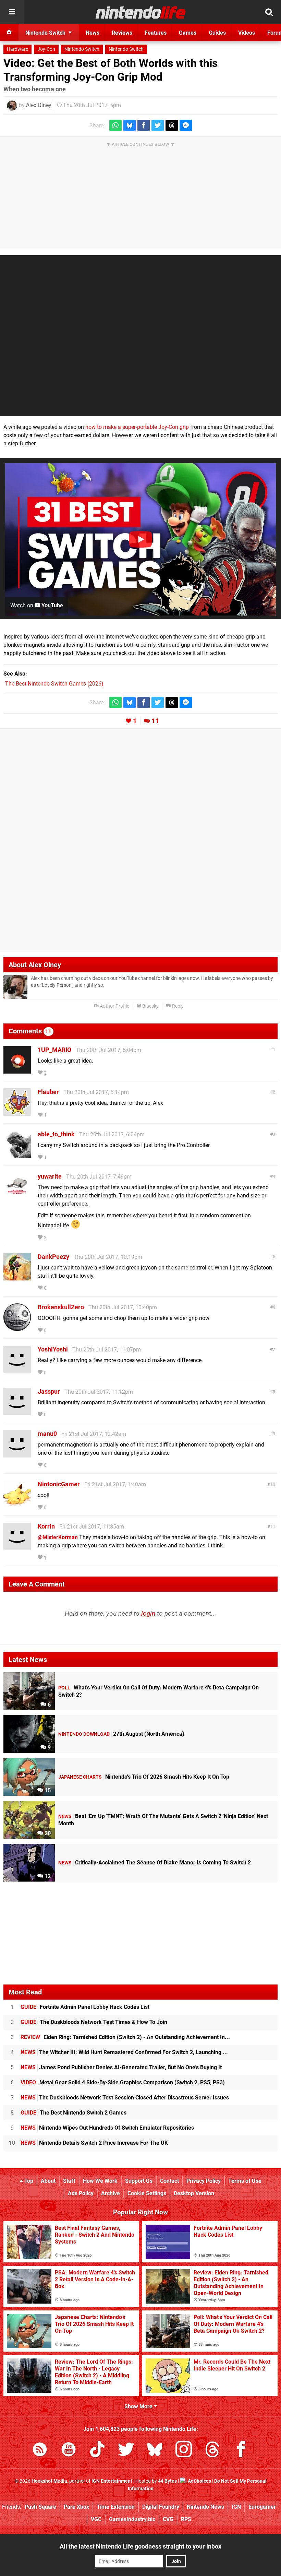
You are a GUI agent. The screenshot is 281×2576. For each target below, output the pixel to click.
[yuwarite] (17, 1197)
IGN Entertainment (112, 2481)
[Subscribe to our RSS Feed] (40, 2451)
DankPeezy (53, 1257)
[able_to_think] (17, 1155)
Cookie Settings (147, 2193)
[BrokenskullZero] (17, 1328)
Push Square (40, 2507)
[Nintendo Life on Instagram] (184, 2451)
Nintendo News (205, 2507)
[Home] (9, 33)
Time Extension (116, 2507)
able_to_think (56, 1134)
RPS (186, 2519)
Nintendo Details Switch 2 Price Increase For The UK (94, 2143)
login (148, 1613)
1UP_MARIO (54, 1050)
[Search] (269, 12)
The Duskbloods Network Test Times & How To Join (94, 2022)
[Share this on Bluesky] (130, 125)
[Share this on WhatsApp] (115, 125)
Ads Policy (81, 2193)
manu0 (47, 1434)
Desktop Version (194, 2193)
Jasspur (49, 1391)
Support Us (139, 2181)
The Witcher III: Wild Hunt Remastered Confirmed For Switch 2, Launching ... (124, 2052)
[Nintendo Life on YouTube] (69, 2451)
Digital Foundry (161, 2507)
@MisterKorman (58, 1537)
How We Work (100, 2181)
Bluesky (150, 1006)
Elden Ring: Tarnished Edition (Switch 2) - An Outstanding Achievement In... (125, 2037)
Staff (69, 2181)
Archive (111, 2193)
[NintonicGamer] (17, 1505)
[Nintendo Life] (141, 12)
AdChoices (199, 2481)
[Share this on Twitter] (158, 125)
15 (47, 1790)
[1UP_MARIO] (17, 1070)
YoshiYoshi (53, 1349)
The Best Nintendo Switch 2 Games (74, 2113)
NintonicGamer (59, 1484)
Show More (139, 2406)
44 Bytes (167, 2481)
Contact (169, 2181)
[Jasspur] (17, 1412)
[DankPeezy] (17, 1277)
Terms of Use (245, 2181)
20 (47, 1833)
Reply (177, 1006)
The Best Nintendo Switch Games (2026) (54, 684)
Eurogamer (262, 2507)
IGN (236, 2507)
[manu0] (17, 1454)
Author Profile (114, 1006)
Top (28, 2181)
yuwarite (50, 1176)
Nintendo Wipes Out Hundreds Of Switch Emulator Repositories (107, 2128)
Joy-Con (46, 49)
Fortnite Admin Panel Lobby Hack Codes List (85, 2007)
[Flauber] (17, 1113)
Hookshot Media (49, 2481)
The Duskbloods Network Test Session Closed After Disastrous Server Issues (125, 2098)
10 (273, 1484)
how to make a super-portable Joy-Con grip (137, 427)
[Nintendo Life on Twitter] (126, 2451)
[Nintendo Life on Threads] (212, 2451)
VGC (96, 2519)
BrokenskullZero (61, 1307)
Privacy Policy (204, 2181)
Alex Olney (39, 105)
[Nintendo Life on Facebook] (241, 2451)
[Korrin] (17, 1547)
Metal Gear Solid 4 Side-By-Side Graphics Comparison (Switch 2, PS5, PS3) (123, 2082)
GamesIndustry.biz (132, 2519)
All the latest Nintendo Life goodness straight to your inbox (140, 2546)
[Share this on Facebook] (144, 125)
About (48, 2181)
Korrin (46, 1526)
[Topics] (12, 12)
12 (47, 1876)
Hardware (17, 49)
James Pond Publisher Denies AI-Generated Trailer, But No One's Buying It (121, 2067)
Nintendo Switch (82, 49)
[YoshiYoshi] (17, 1370)
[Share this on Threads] (172, 125)
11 (155, 721)
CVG (168, 2519)
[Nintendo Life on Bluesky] (155, 2451)
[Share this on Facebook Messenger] (186, 125)
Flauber (48, 1092)
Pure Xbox (76, 2507)
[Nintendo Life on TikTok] (97, 2451)
